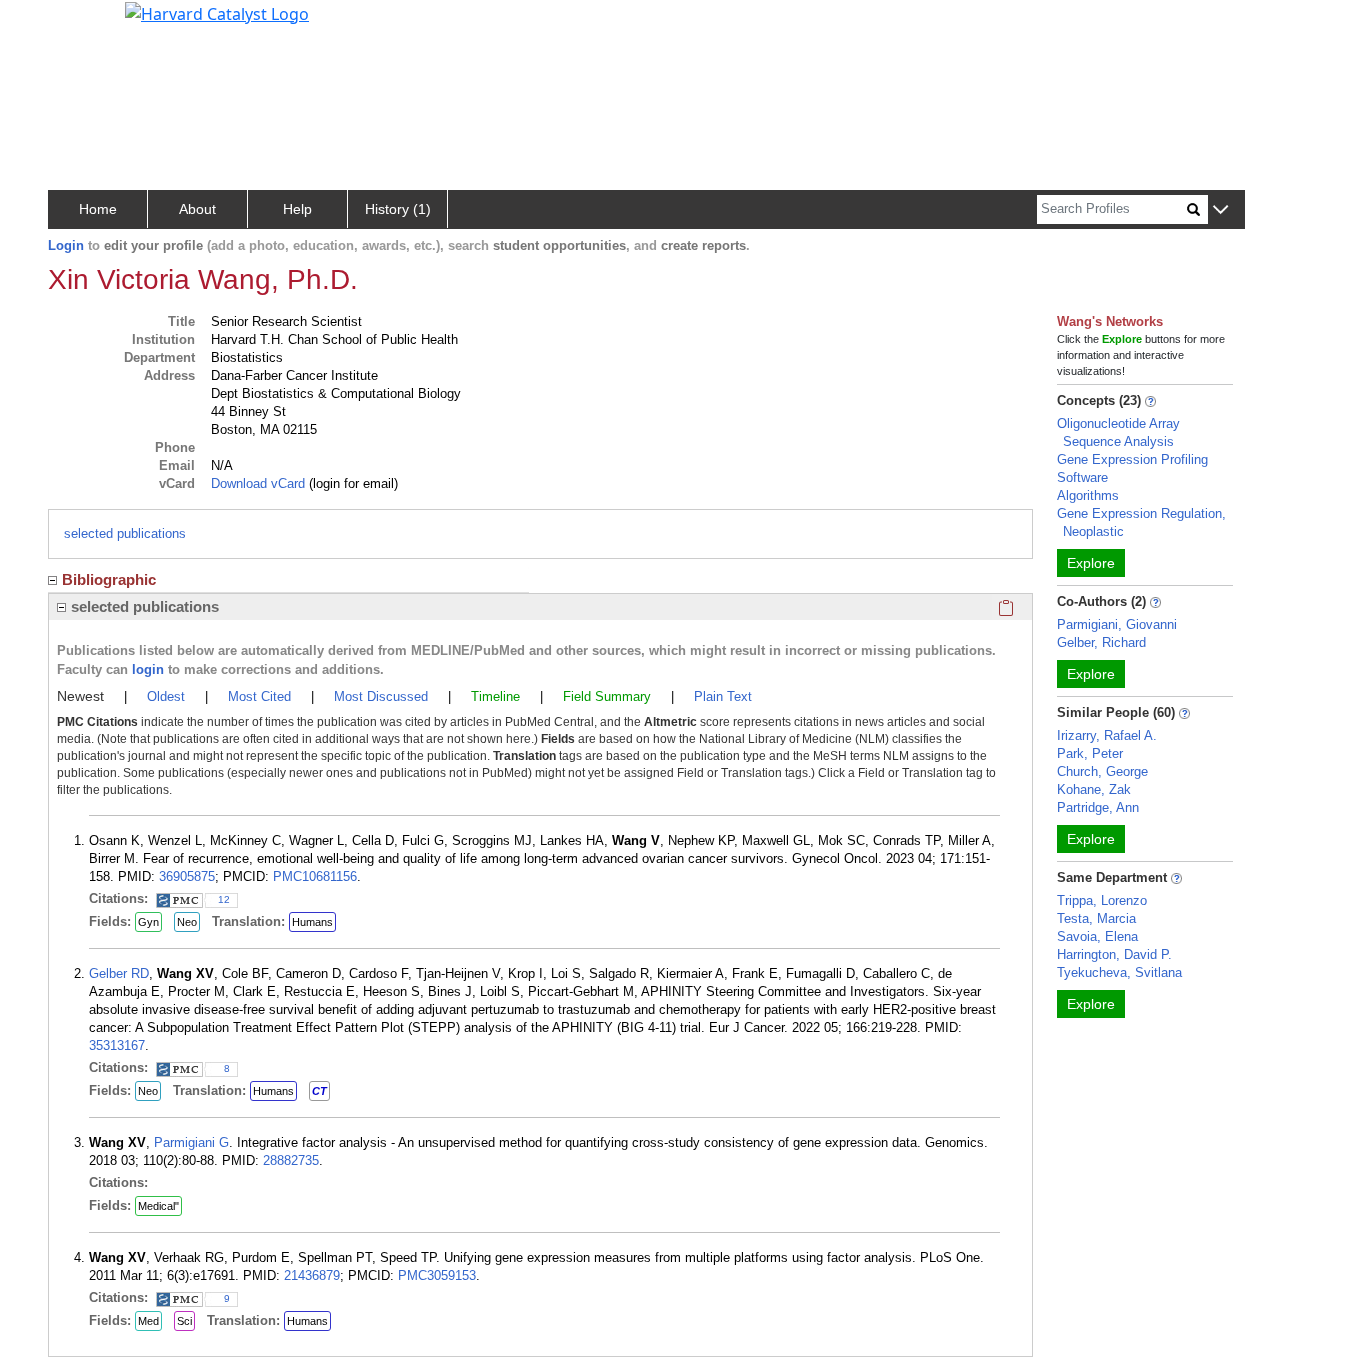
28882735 (291, 1160)
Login (66, 245)
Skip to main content (83, 24)
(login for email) (351, 483)
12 (224, 899)
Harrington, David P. (1114, 954)
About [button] (197, 209)
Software (1082, 477)
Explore (1091, 563)
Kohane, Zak (1094, 789)
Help (297, 209)
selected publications (125, 533)
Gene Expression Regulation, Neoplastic (1141, 522)
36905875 (187, 876)
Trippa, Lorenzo (1102, 900)
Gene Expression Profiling (1132, 459)
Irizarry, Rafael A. (1107, 735)
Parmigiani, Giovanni (1117, 624)
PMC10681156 (315, 876)
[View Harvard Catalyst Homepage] (217, 12)
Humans (312, 922)
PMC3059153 (437, 1275)
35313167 (117, 1045)
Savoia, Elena (1097, 936)
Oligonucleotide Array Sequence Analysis (1118, 432)
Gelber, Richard (1101, 642)
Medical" (158, 1206)
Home (98, 209)
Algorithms (1088, 495)
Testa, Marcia (1096, 918)
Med (148, 1321)
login (148, 669)
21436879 (312, 1275)
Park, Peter (1090, 753)
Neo (187, 922)
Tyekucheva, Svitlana (1119, 972)
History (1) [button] (398, 209)
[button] (1220, 210)
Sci (184, 1321)
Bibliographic (109, 579)
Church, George (1102, 771)
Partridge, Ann (1098, 807)
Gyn (148, 922)
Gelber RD (119, 973)
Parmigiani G (191, 1142)
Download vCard (258, 483)
